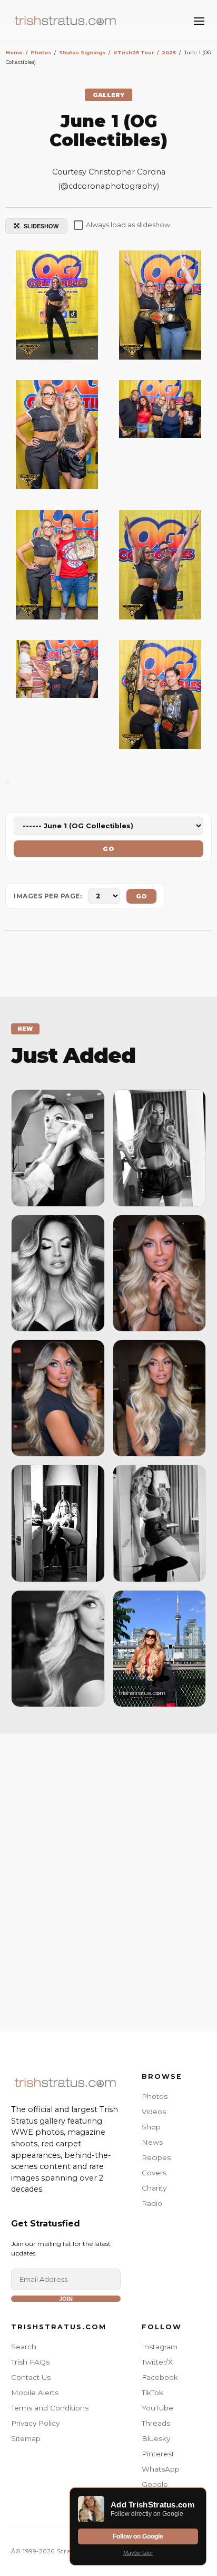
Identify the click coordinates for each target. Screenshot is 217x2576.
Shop (151, 2127)
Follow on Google (138, 2536)
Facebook (160, 2377)
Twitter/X (157, 2362)
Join (66, 2299)
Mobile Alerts (35, 2393)
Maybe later (138, 2553)
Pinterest (158, 2454)
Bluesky (156, 2438)
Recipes (156, 2157)
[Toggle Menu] (199, 21)
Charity (154, 2188)
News (152, 2142)
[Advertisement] (108, 1879)
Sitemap (26, 2438)
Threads (156, 2423)
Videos (154, 2112)
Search (24, 2347)
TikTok (152, 2393)
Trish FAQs (30, 2362)
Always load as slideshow (128, 225)
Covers (154, 2173)
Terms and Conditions (50, 2408)
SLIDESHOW (41, 226)
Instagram (160, 2347)
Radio (152, 2203)
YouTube (157, 2408)
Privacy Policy (35, 2423)
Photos (155, 2096)
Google (155, 2484)
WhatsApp (161, 2469)
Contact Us (31, 2377)
